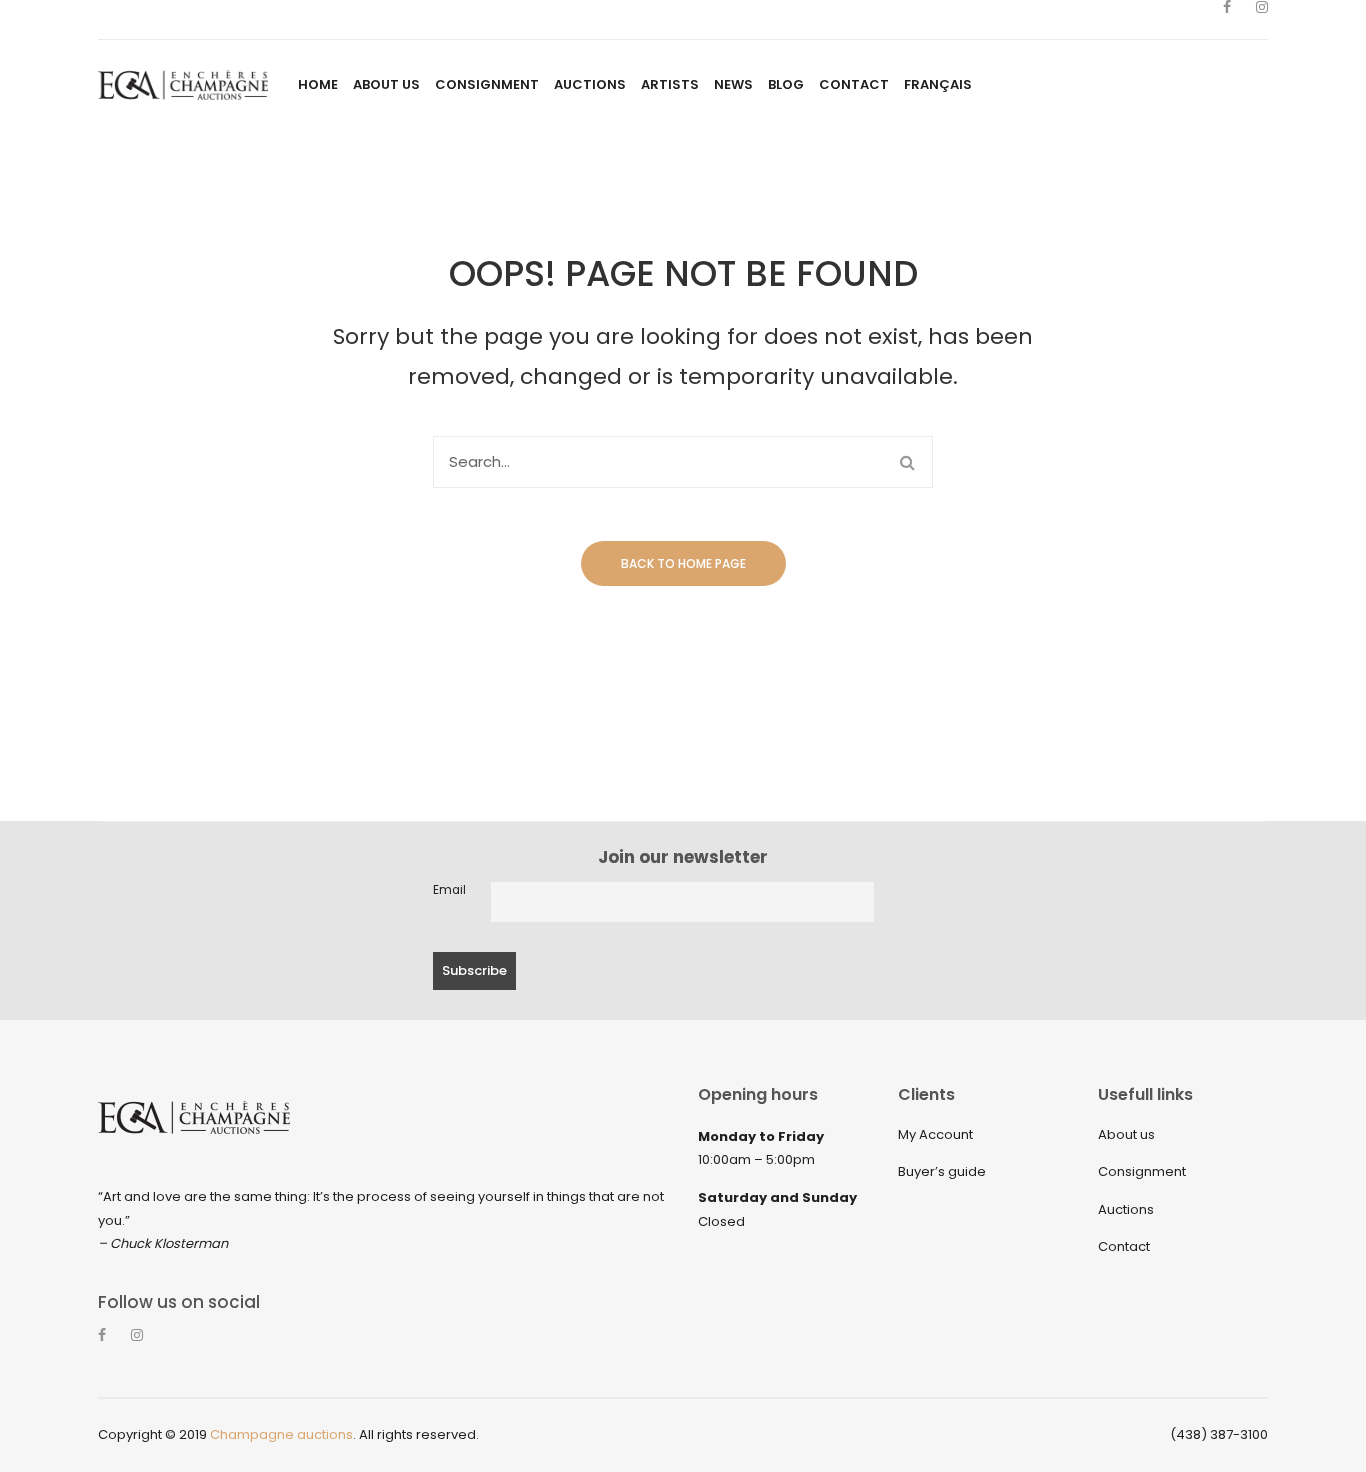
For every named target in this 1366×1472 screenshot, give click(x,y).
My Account (935, 1134)
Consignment (1142, 1171)
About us (1126, 1134)
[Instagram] (1262, 20)
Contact (1124, 1246)
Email (449, 890)
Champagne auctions (281, 1434)
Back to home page (683, 563)
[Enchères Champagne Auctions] (183, 84)
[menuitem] (318, 85)
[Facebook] (1227, 20)
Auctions (1126, 1209)
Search (907, 462)
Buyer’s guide (942, 1171)
